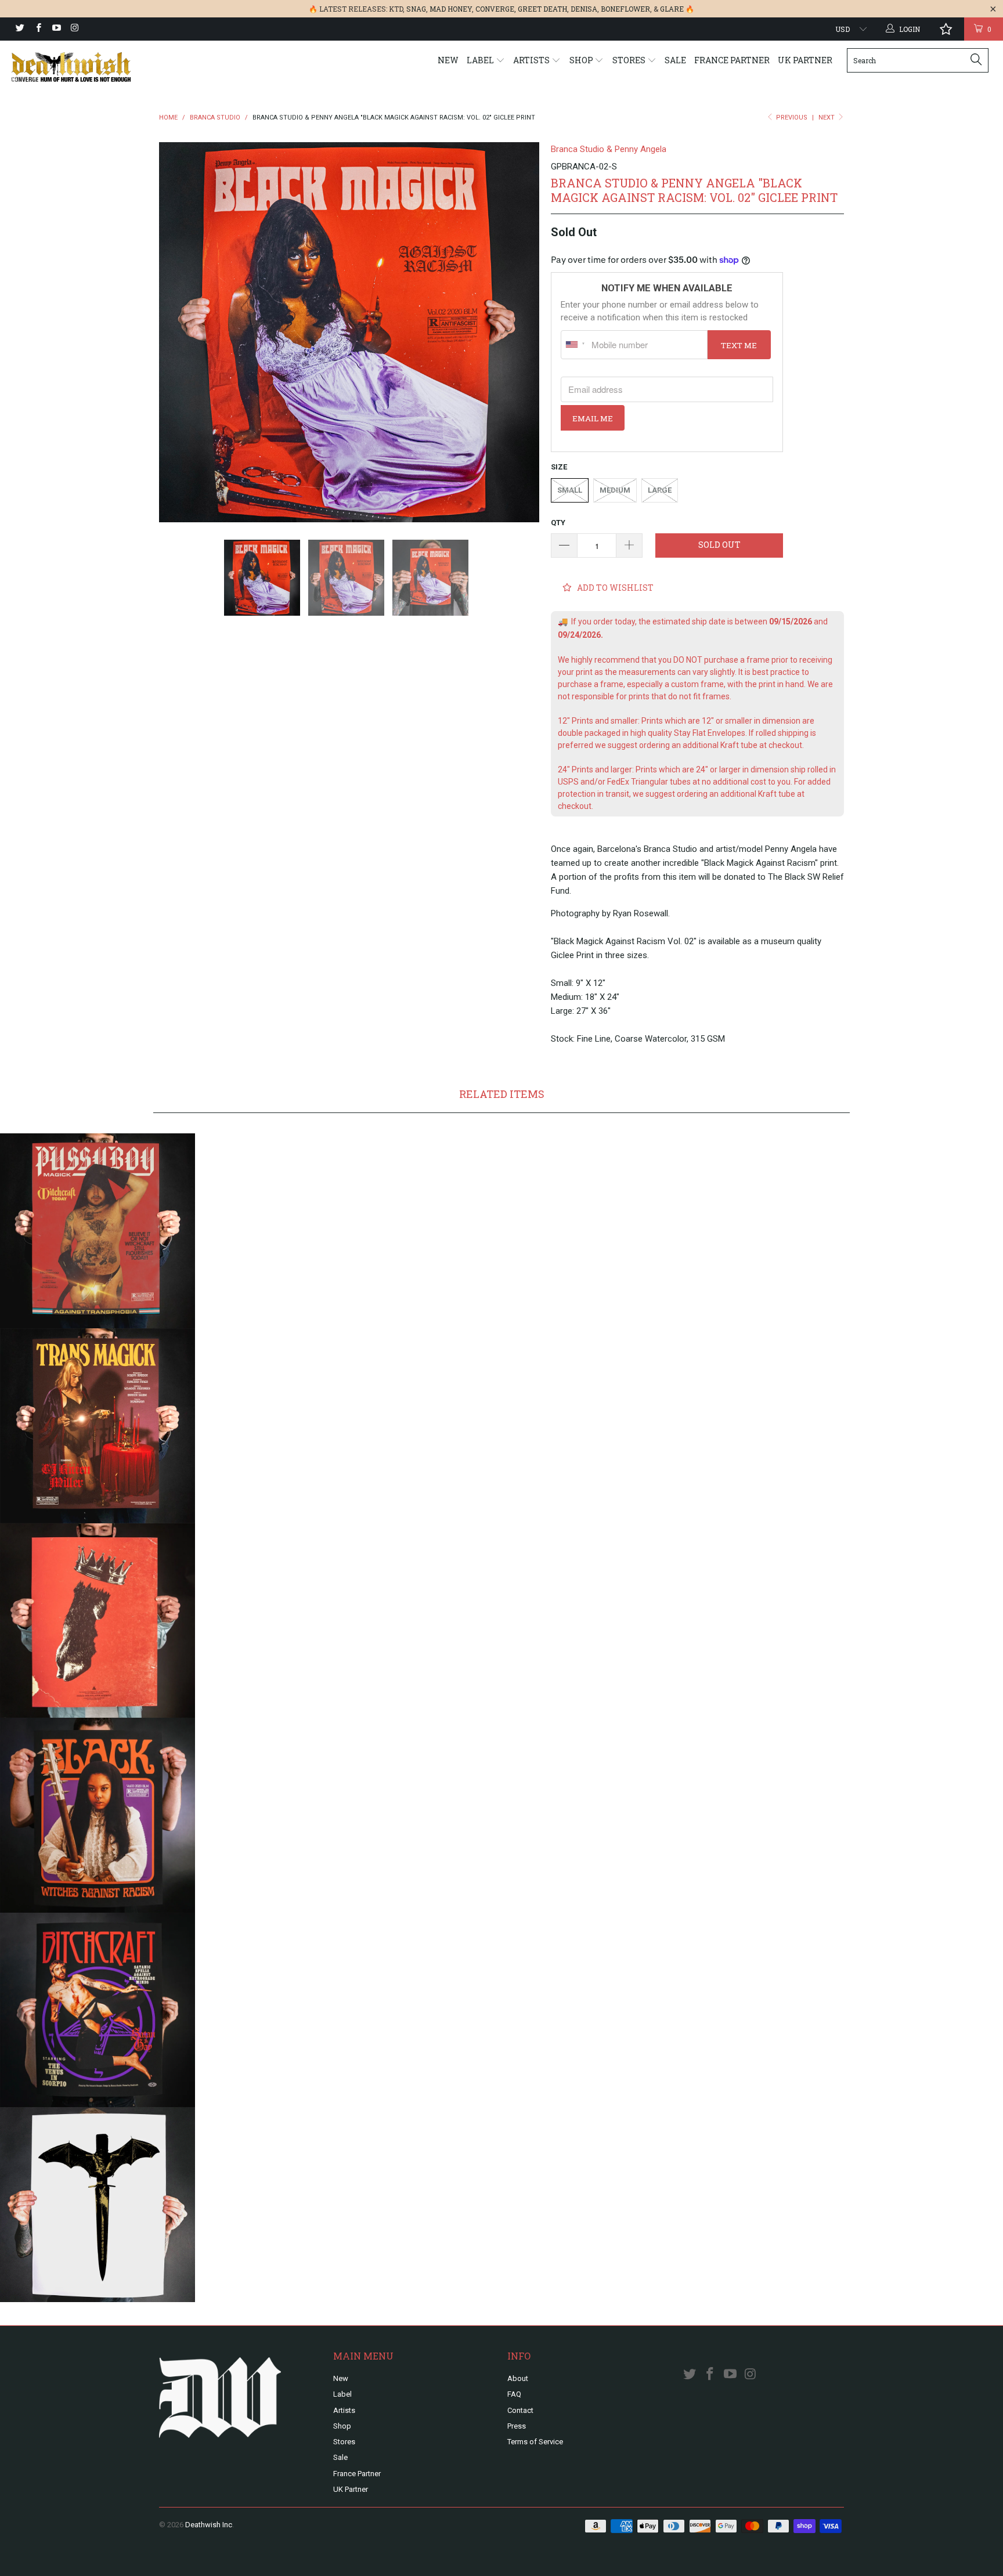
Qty (558, 523)
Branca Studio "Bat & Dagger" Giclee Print (98, 2205)
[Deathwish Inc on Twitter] (19, 29)
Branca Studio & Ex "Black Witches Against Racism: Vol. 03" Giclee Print (98, 1815)
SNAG (416, 9)
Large (660, 490)
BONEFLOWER (625, 9)
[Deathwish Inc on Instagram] (74, 29)
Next (827, 118)
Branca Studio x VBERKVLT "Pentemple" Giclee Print (98, 1621)
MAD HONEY (451, 9)
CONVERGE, (496, 9)
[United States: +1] (575, 345)
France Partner (732, 60)
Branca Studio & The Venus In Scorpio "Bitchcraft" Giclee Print (98, 2010)
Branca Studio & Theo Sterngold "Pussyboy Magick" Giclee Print (98, 1231)
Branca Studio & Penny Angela (609, 149)
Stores (630, 60)
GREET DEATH (542, 9)
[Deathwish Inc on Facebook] (37, 29)
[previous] (179, 332)
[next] (519, 332)
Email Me (593, 418)
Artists (532, 60)
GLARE (672, 9)
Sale (675, 60)
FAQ (514, 2394)
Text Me (739, 345)
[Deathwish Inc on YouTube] (56, 29)
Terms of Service (535, 2442)
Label (481, 60)
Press (517, 2426)
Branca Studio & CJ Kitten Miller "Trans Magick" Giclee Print (98, 1426)
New (448, 60)
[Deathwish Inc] (86, 67)
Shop (582, 60)
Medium (615, 490)
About (518, 2378)
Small (570, 490)
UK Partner (805, 60)
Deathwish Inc (209, 2525)
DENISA (584, 9)
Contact (520, 2410)
